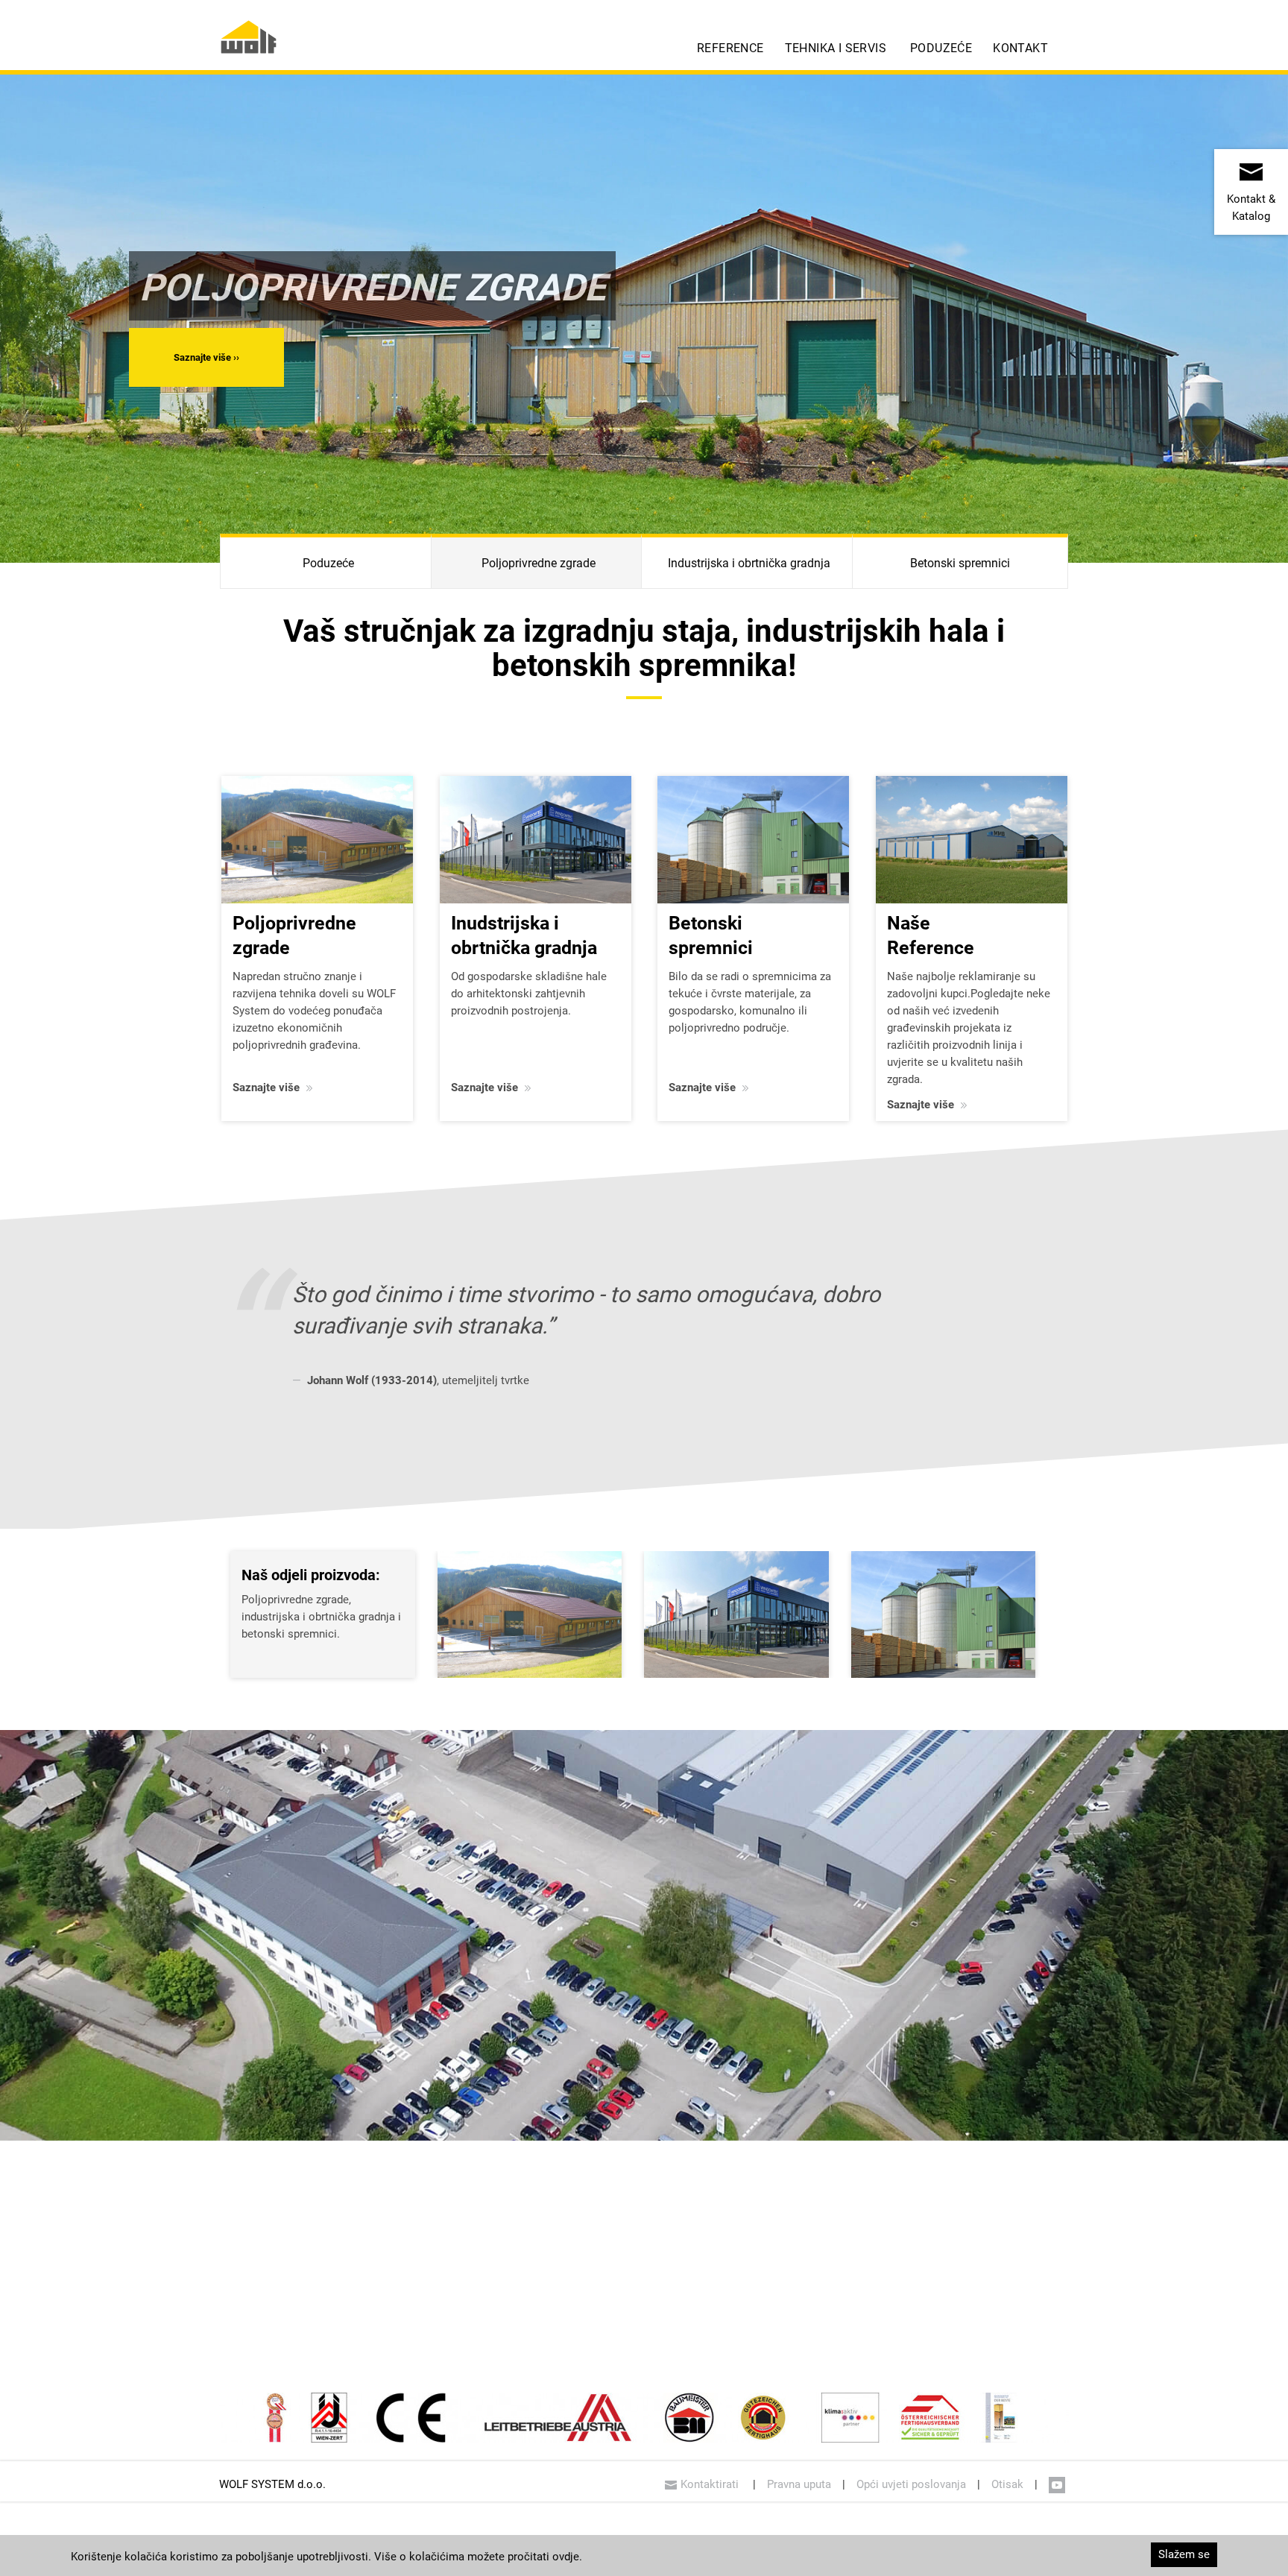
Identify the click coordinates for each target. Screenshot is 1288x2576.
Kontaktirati (711, 2484)
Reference (730, 48)
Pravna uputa (799, 2484)
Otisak (1007, 2484)
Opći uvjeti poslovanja (911, 2484)
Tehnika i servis (836, 48)
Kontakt (1020, 48)
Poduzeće (941, 48)
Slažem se (1184, 2554)
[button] (206, 357)
